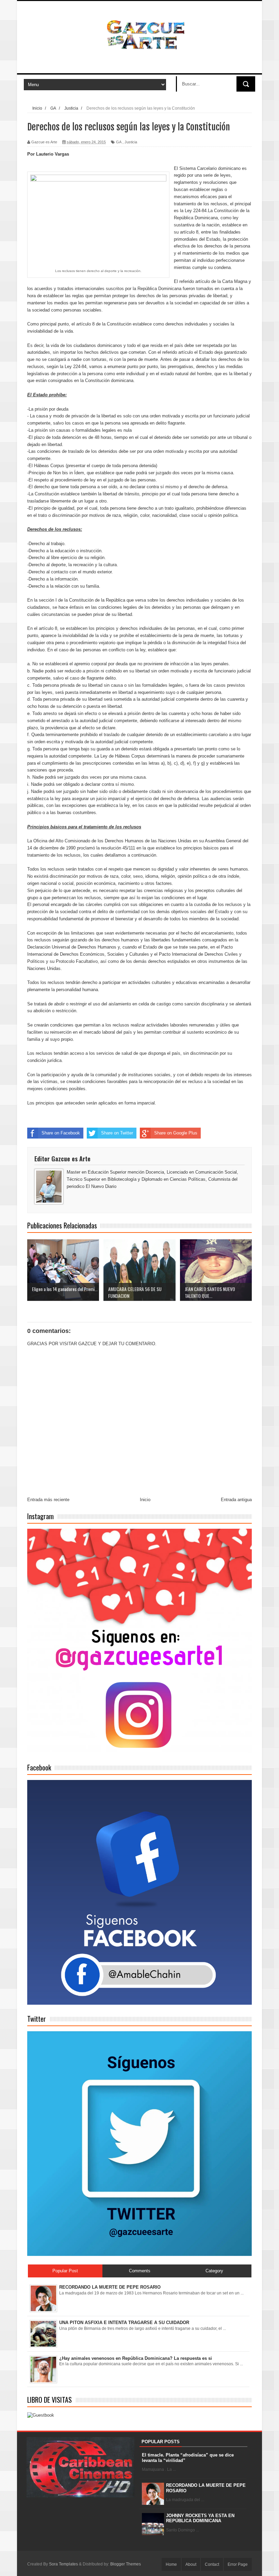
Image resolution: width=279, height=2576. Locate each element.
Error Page (238, 2564)
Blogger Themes (126, 2564)
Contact (212, 2564)
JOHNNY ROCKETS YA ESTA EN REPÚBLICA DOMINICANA (200, 2518)
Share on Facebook (61, 1133)
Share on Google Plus (176, 1133)
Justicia (131, 142)
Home (171, 2564)
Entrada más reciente (48, 1500)
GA (119, 142)
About (191, 2564)
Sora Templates (63, 2564)
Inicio (145, 1500)
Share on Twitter (117, 1133)
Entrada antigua (236, 1500)
